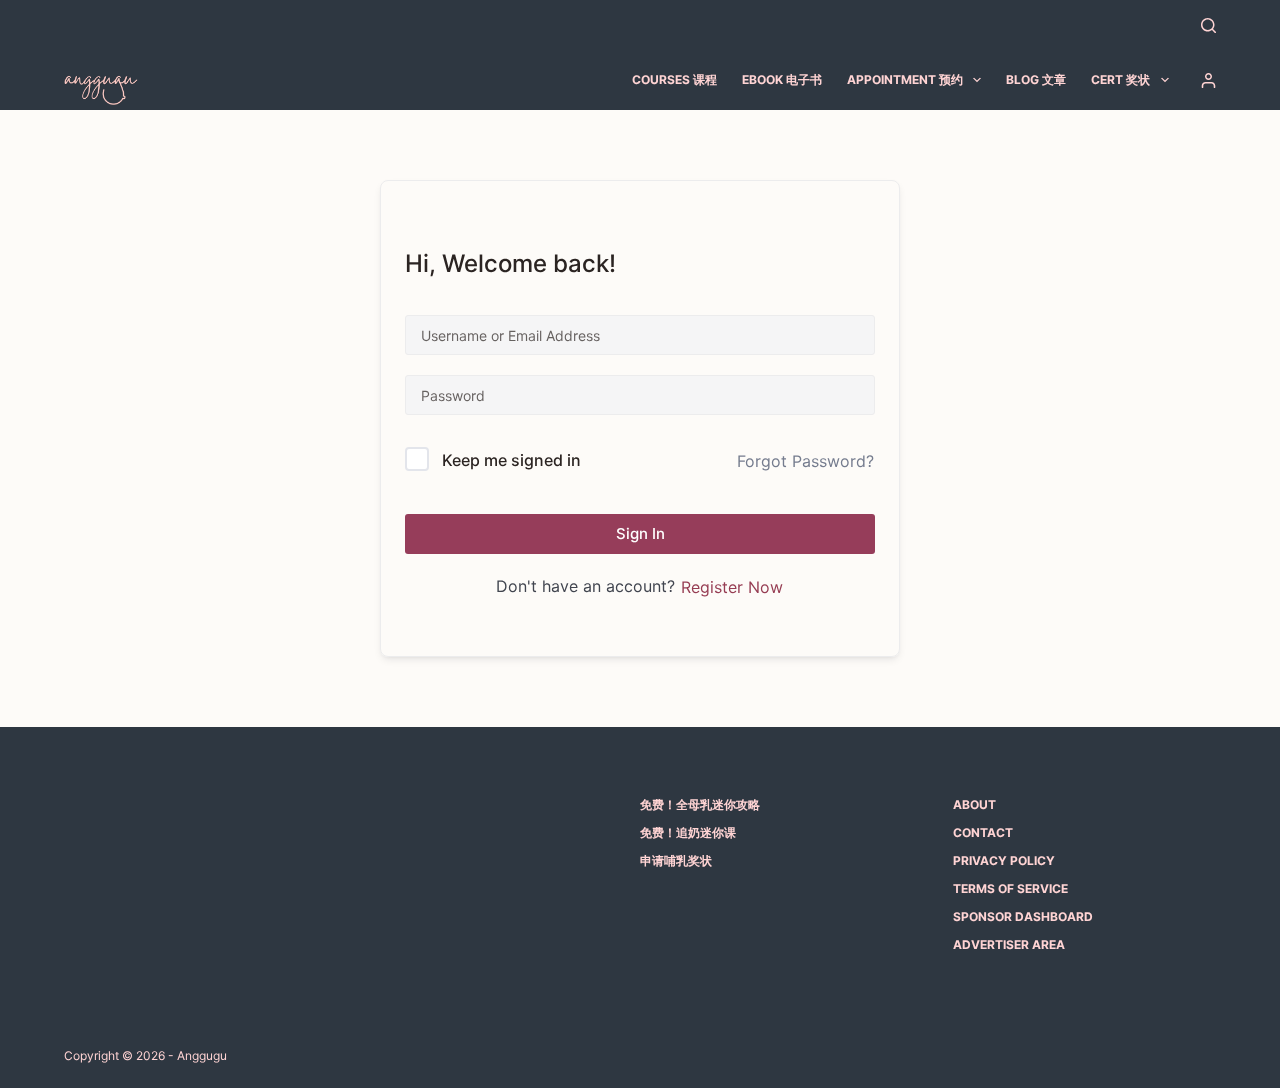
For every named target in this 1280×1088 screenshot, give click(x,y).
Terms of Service (1010, 888)
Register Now (732, 587)
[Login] (1208, 80)
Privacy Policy (1004, 860)
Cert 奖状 (1120, 79)
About (974, 804)
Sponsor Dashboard (1023, 916)
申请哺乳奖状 (676, 860)
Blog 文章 (1036, 79)
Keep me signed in (511, 460)
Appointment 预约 (905, 79)
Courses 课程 (674, 79)
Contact (983, 832)
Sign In (640, 533)
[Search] (1208, 25)
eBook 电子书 (782, 79)
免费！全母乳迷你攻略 (700, 804)
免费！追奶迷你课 (688, 832)
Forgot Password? (805, 461)
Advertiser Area (1009, 944)
